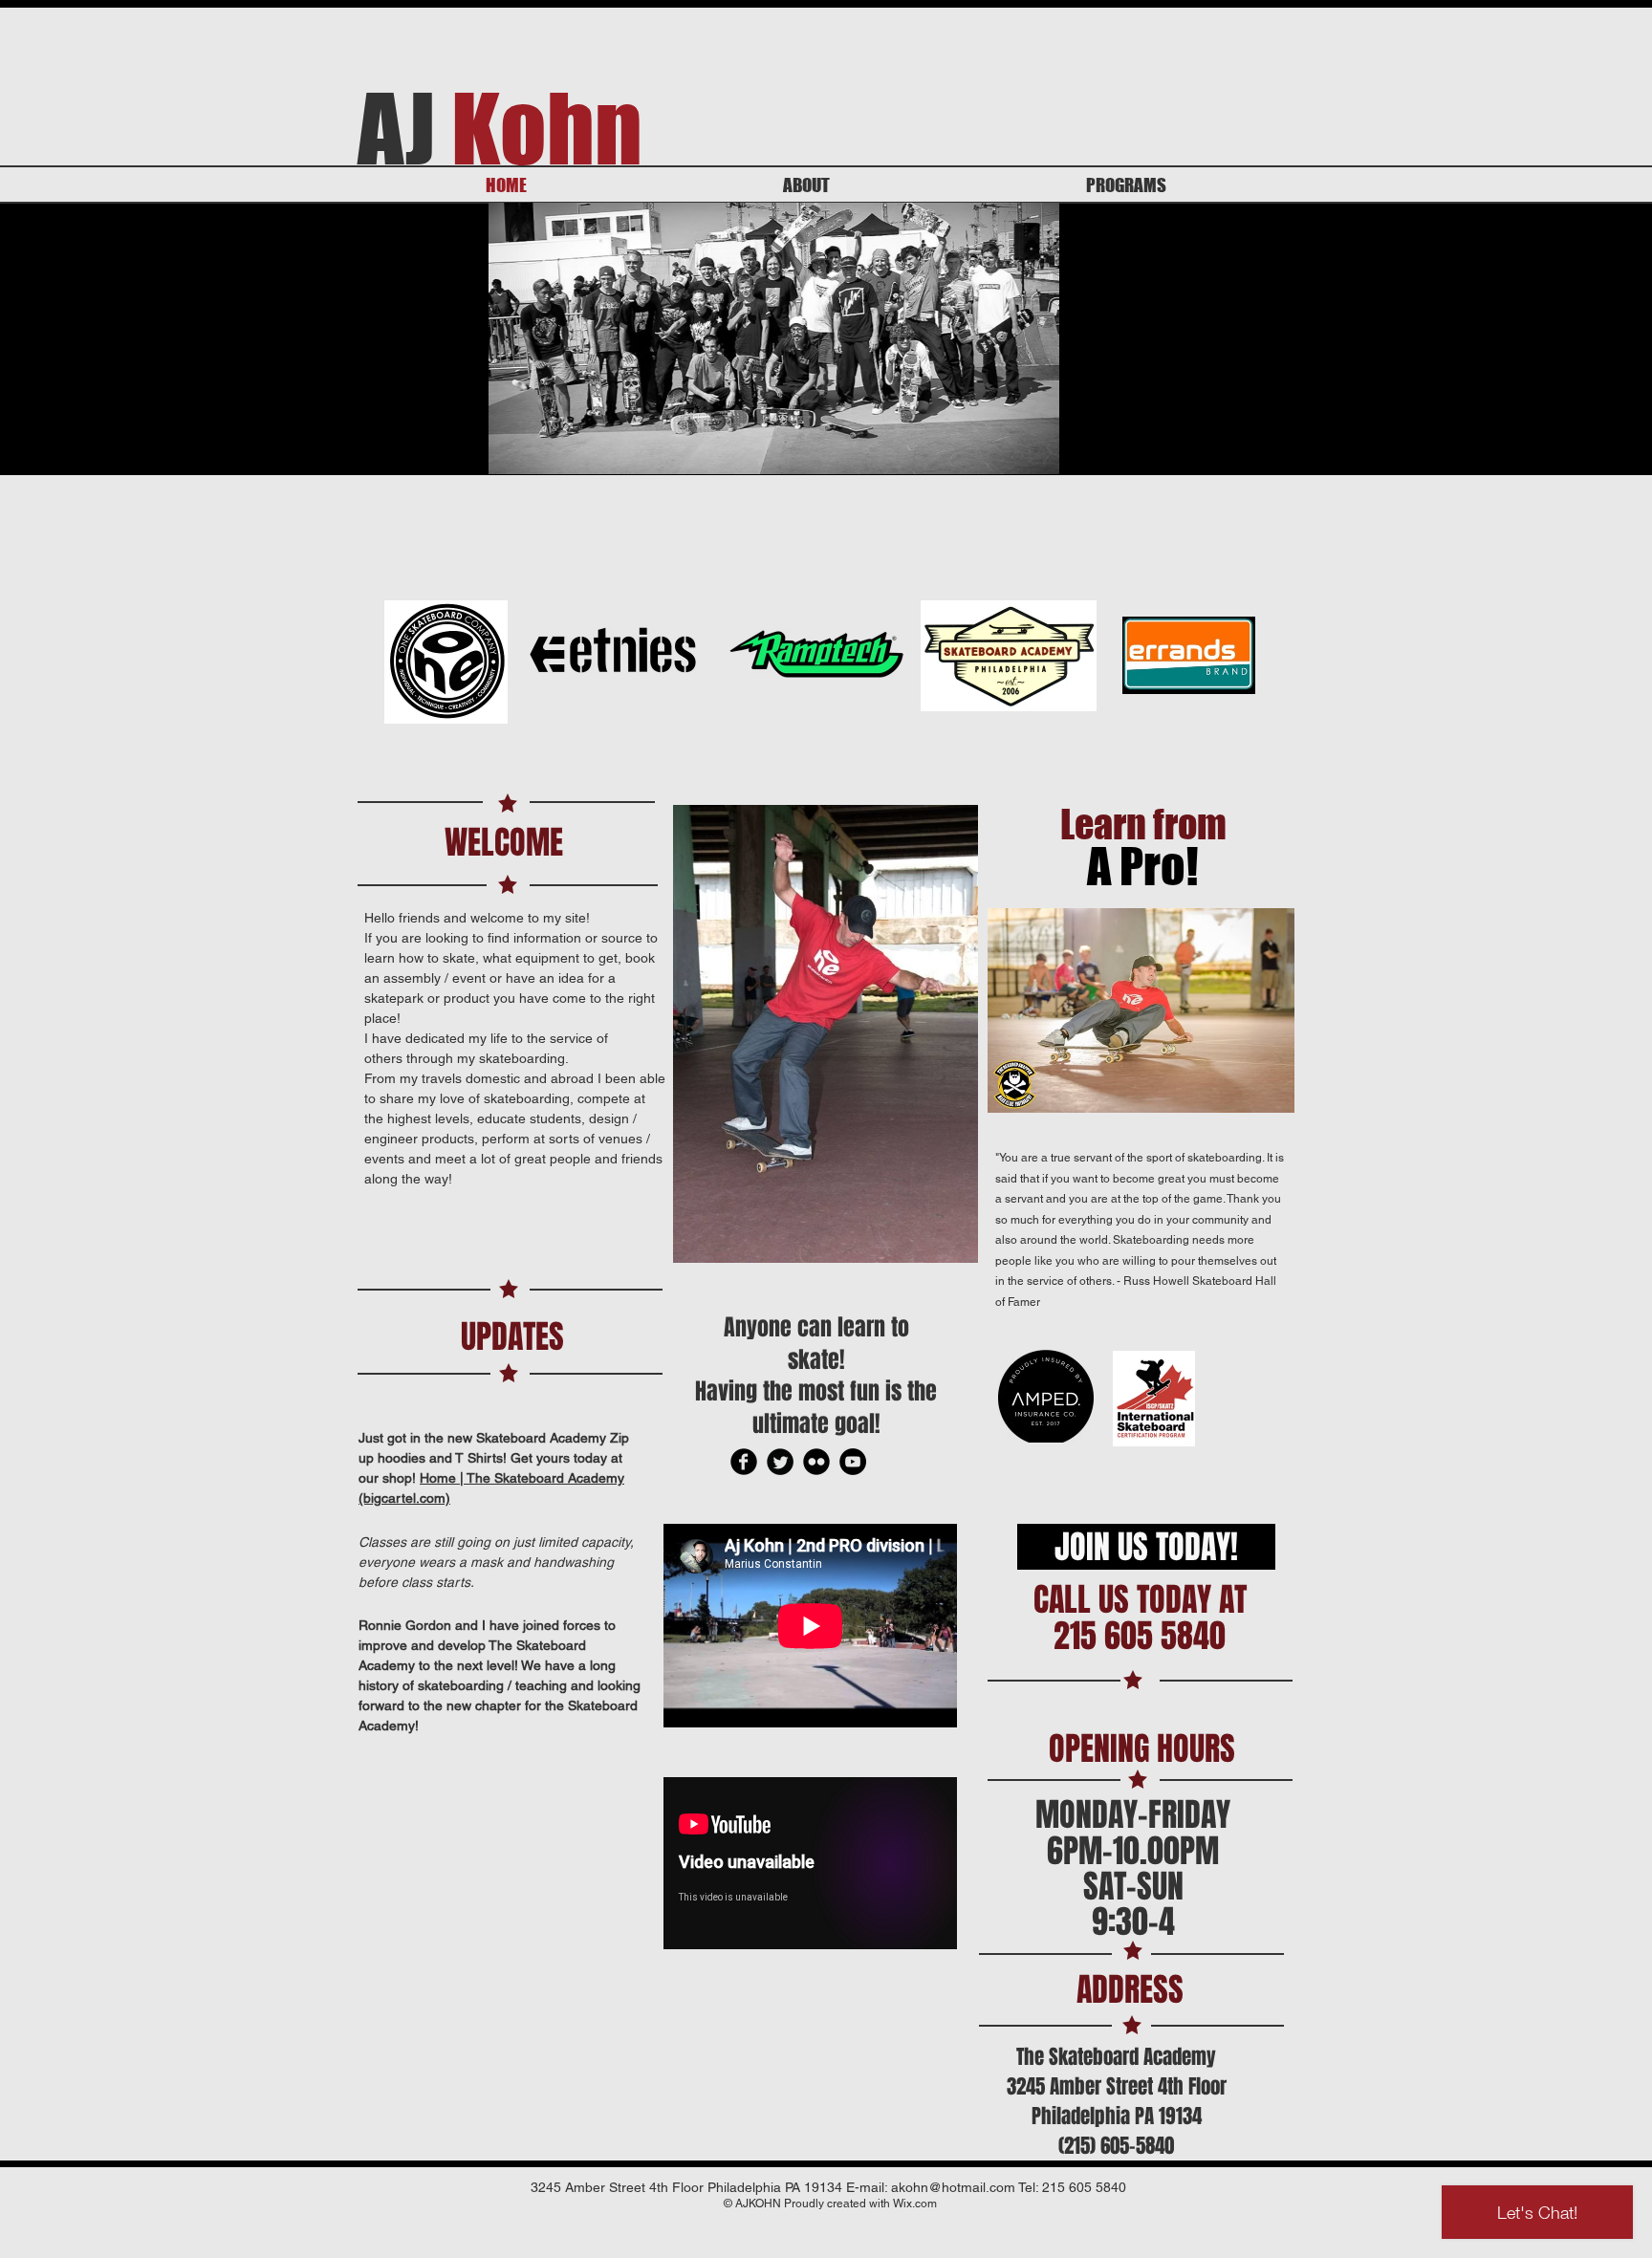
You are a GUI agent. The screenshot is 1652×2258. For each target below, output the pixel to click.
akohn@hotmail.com (953, 2187)
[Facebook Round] (744, 1462)
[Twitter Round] (780, 1462)
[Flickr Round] (816, 1462)
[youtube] (853, 1462)
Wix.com (915, 2204)
